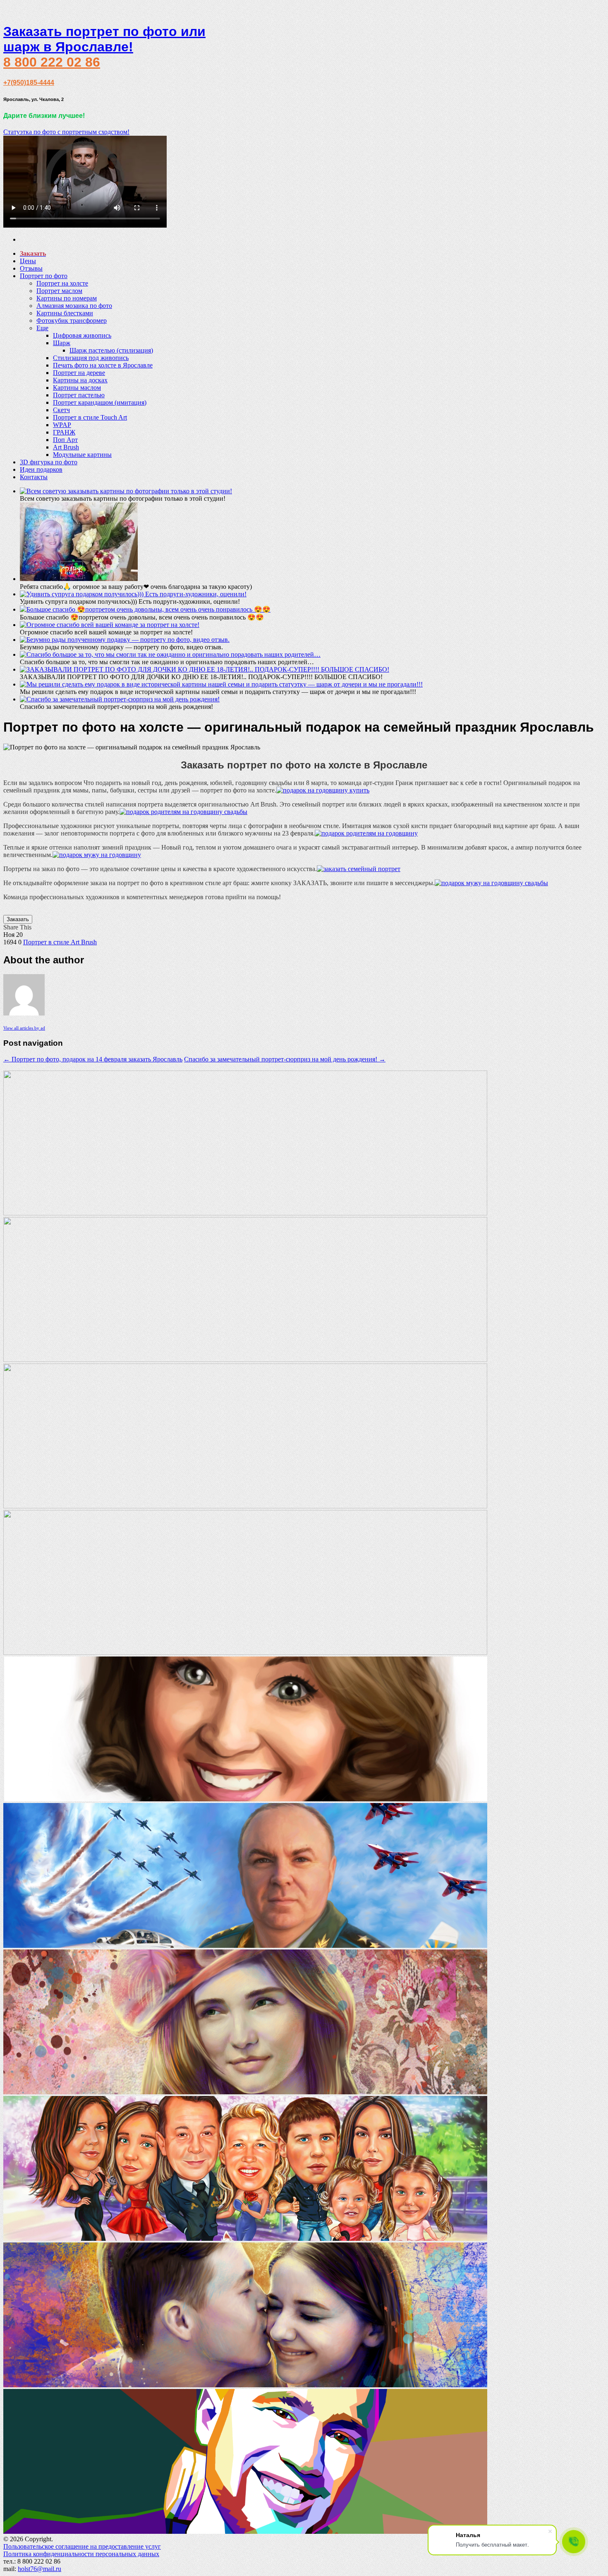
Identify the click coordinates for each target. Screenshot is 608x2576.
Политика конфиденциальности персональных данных (81, 2554)
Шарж (62, 343)
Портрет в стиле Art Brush (60, 942)
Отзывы (31, 268)
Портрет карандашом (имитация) (100, 402)
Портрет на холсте (62, 283)
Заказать (18, 919)
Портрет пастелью (79, 395)
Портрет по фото (44, 276)
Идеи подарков (41, 469)
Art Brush (66, 447)
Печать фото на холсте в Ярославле (103, 365)
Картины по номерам (67, 298)
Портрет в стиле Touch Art (90, 417)
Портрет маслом (59, 291)
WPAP (62, 425)
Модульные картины (82, 455)
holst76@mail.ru (39, 2569)
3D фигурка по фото (49, 462)
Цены (28, 261)
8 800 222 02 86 (52, 62)
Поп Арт (65, 440)
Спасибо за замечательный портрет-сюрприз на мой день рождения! (285, 1059)
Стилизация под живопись (91, 358)
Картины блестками (65, 313)
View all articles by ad (24, 1028)
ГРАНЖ (64, 432)
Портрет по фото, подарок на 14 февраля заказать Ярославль (93, 1059)
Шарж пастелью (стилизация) (111, 350)
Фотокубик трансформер (72, 320)
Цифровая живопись (82, 335)
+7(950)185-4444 (29, 83)
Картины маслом (77, 388)
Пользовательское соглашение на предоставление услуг (82, 2546)
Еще (42, 328)
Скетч (61, 410)
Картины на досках (80, 380)
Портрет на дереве (79, 373)
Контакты (34, 477)
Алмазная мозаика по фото (74, 306)
